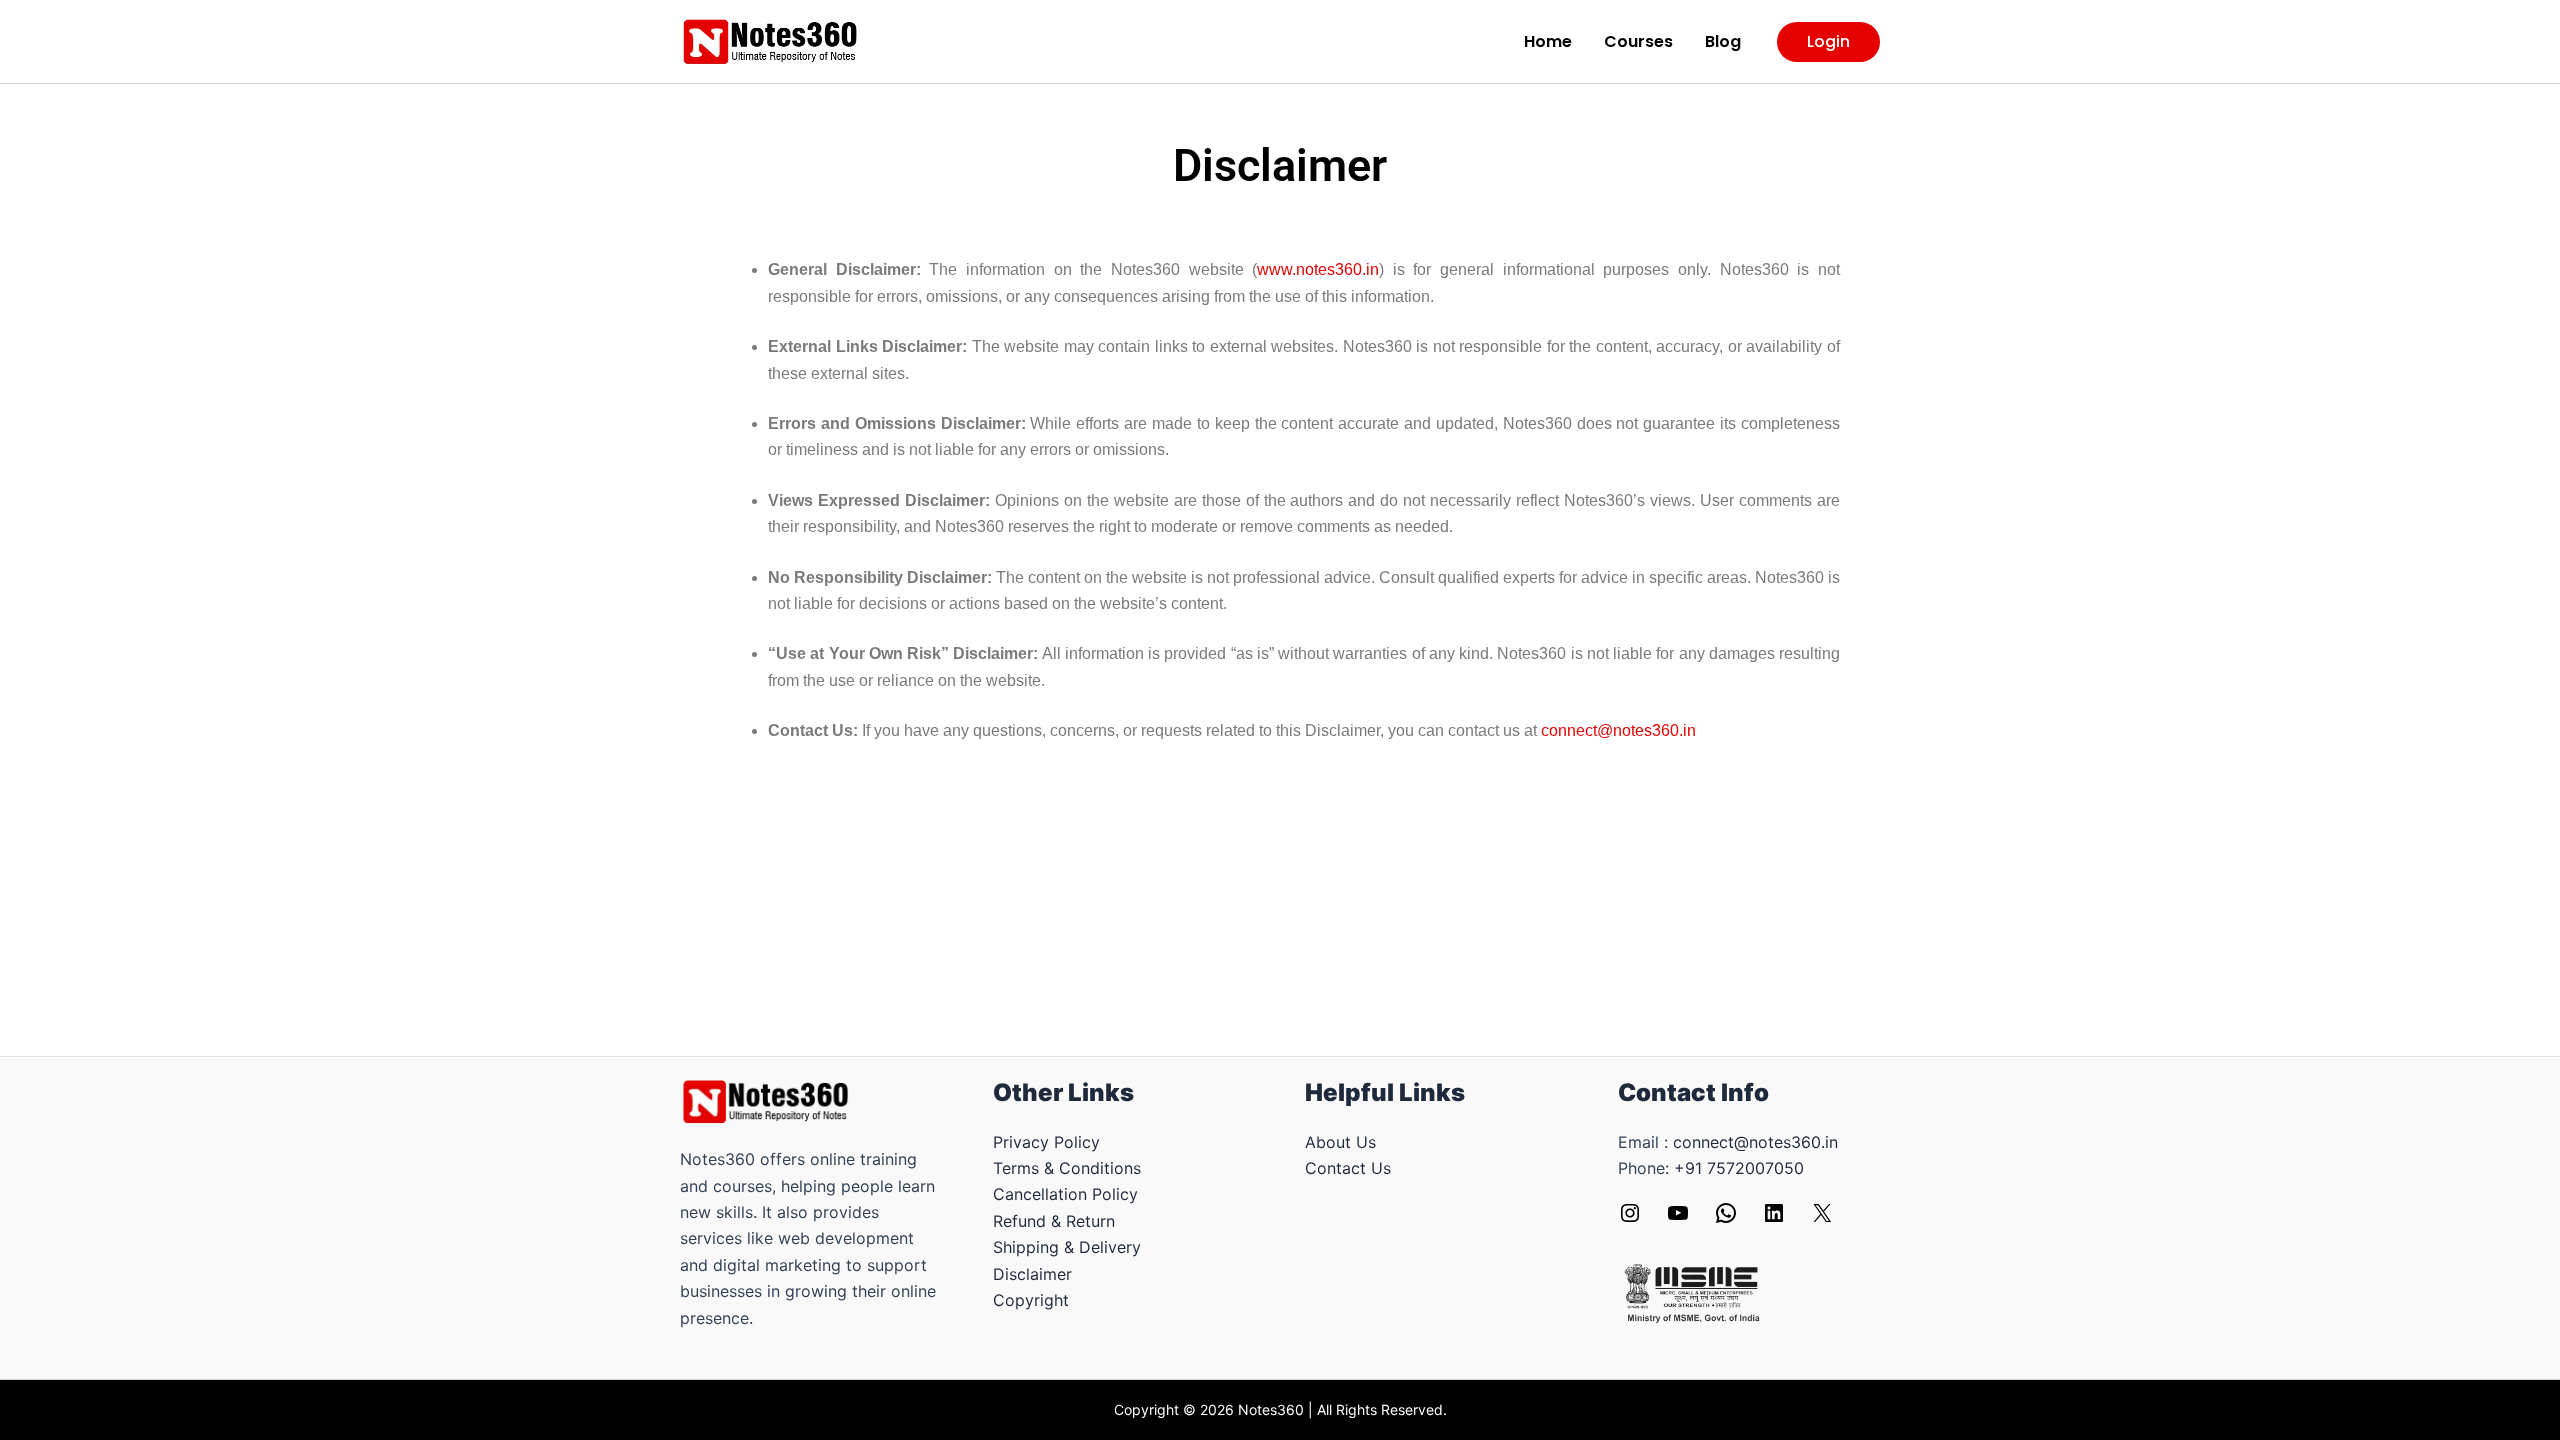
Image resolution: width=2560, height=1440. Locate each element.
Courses (1638, 41)
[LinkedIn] (1774, 1219)
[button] (1828, 42)
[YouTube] (1678, 1219)
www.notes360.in (1318, 269)
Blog (1723, 41)
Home (1548, 41)
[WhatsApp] (1726, 1219)
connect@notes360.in (1618, 730)
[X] (1822, 1219)
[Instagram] (1630, 1219)
